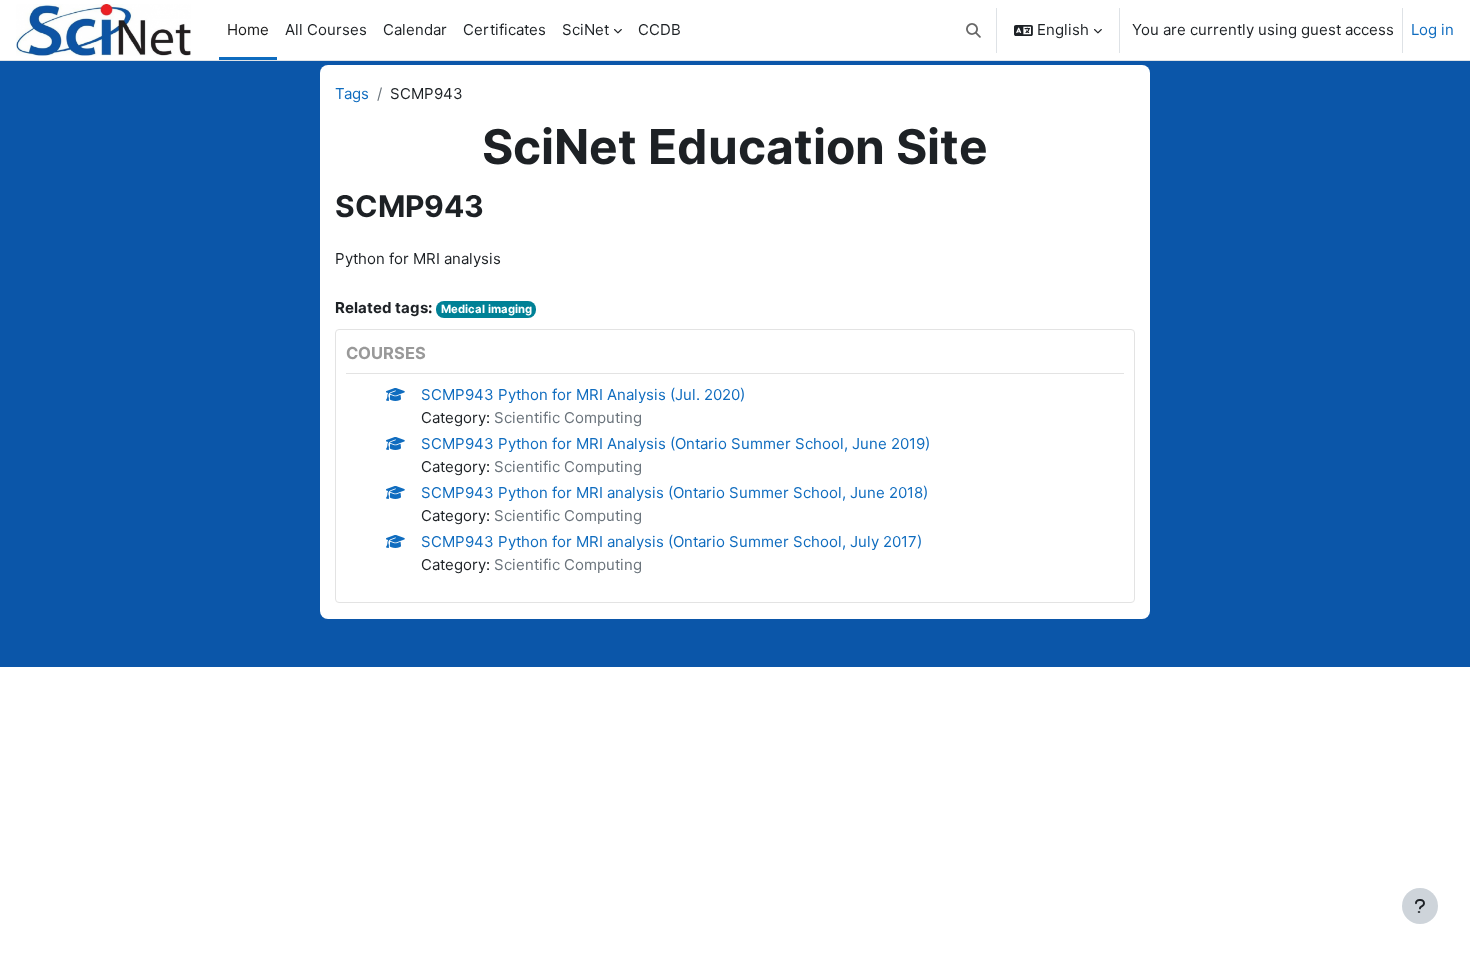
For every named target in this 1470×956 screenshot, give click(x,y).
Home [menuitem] (248, 29)
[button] (974, 30)
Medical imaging (486, 309)
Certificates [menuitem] (504, 29)
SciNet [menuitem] (585, 29)
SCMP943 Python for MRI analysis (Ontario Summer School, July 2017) (671, 541)
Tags (352, 93)
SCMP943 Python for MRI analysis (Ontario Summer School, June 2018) (674, 492)
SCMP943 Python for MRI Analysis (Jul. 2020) (583, 394)
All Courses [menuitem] (326, 29)
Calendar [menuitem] (415, 29)
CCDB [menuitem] (659, 29)
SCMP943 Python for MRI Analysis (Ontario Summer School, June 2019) (675, 443)
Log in (1432, 29)
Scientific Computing (568, 417)
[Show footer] (1420, 906)
